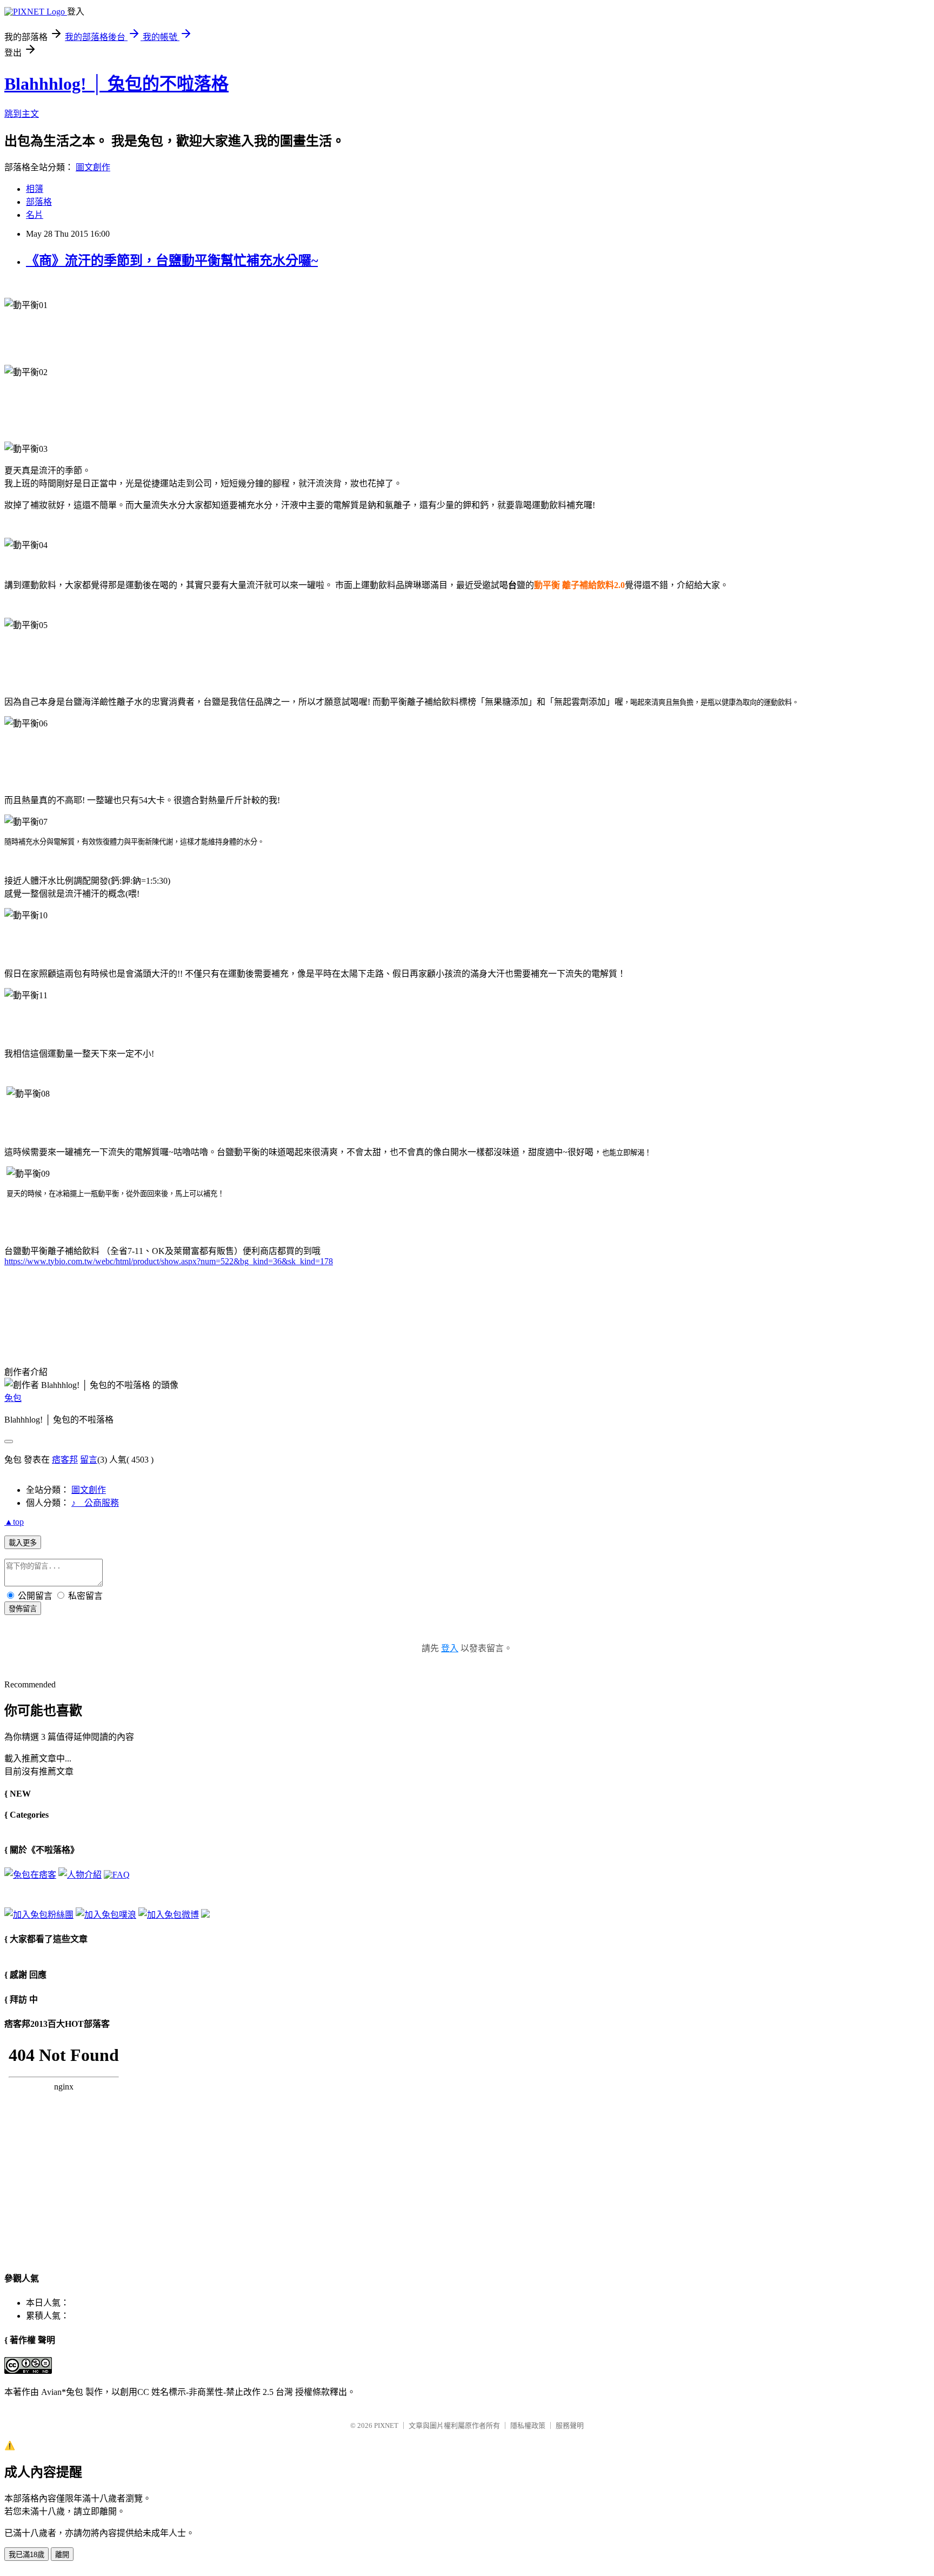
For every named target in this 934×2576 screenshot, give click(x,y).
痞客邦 (65, 1460)
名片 (35, 215)
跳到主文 (22, 114)
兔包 (13, 1398)
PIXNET (386, 2425)
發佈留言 (23, 1609)
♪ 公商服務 (95, 1503)
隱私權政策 (528, 2425)
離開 (62, 2555)
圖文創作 (93, 167)
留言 (89, 1460)
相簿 (35, 189)
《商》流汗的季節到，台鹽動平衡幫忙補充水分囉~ (172, 261)
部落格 (39, 202)
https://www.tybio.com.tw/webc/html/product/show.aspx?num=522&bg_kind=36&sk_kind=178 (169, 1261)
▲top (14, 1522)
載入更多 (23, 1543)
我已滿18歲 (26, 2555)
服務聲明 (570, 2425)
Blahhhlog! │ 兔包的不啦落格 (116, 84)
